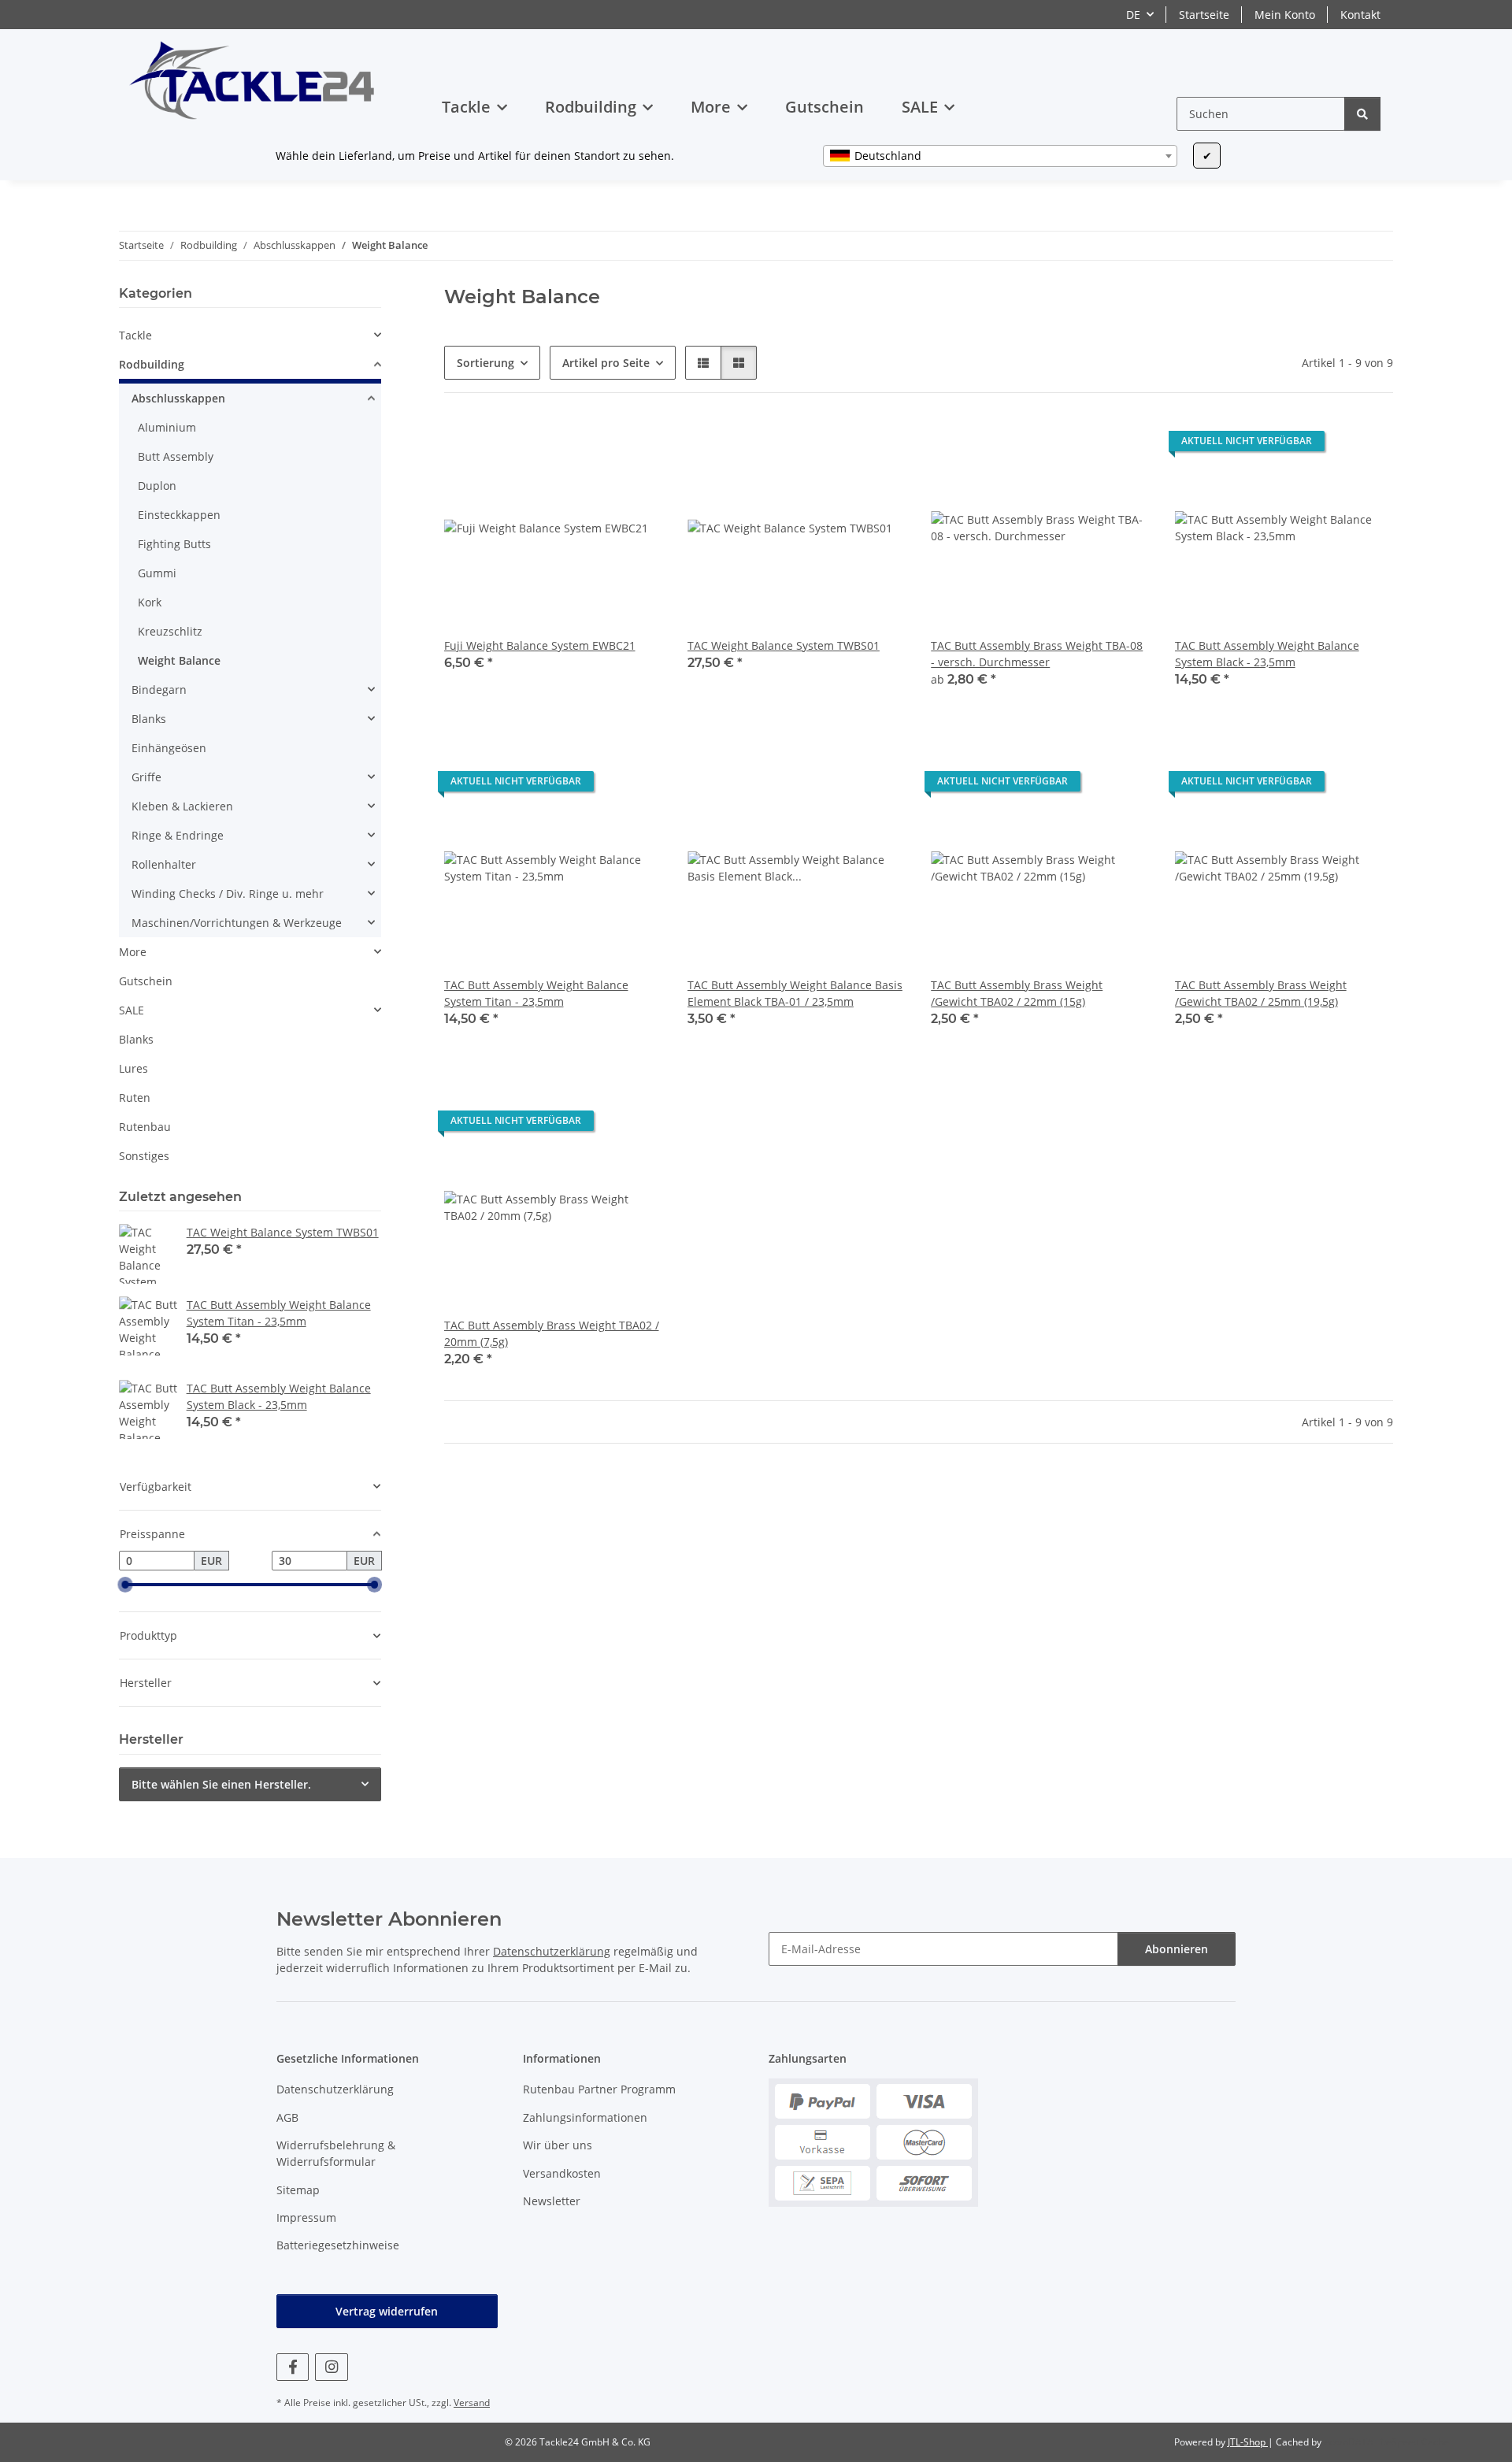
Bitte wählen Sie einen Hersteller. (221, 1784)
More (133, 952)
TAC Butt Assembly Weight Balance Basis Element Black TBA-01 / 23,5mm (795, 993)
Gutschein (146, 981)
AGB (287, 2117)
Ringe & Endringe (178, 835)
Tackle (135, 335)
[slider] (125, 1585)
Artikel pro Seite (606, 363)
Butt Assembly (176, 456)
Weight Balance (179, 660)
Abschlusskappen (178, 398)
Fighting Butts (174, 544)
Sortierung (485, 363)
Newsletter (552, 2201)
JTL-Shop (1248, 2442)
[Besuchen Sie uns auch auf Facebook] (293, 2367)
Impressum (306, 2217)
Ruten (135, 1098)
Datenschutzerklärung (552, 1951)
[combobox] (1000, 156)
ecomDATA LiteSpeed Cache (1386, 2442)
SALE (132, 1010)
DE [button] (1133, 15)
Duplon (157, 486)
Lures (133, 1068)
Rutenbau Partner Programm (599, 2089)
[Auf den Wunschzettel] (610, 391)
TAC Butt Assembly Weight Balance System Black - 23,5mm (1267, 654)
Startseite (1204, 15)
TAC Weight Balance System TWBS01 (784, 645)
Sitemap (298, 2190)
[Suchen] (1362, 114)
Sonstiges (144, 1156)
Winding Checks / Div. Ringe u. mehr (228, 894)
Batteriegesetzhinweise (338, 2245)
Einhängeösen (169, 748)
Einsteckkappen (179, 515)
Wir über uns (558, 2145)
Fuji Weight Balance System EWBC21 (540, 645)
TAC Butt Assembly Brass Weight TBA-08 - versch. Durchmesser (1037, 654)
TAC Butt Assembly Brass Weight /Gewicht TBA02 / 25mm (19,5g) (1261, 993)
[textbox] (1000, 156)
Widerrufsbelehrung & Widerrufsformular (336, 2153)
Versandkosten (562, 2173)
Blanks (149, 719)
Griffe (146, 777)
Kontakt (1360, 15)
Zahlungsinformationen (585, 2117)
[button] (703, 363)
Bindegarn (159, 690)
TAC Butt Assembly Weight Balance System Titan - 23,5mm (536, 993)
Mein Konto (1285, 15)
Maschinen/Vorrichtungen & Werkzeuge (237, 923)
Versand (472, 2403)
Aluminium (167, 427)
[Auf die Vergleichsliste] (569, 391)
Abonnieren (1177, 1949)
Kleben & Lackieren (182, 806)
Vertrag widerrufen (387, 2311)
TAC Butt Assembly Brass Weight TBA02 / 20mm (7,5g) (552, 1333)
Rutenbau (145, 1127)
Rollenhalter (164, 864)
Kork (150, 602)
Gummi (157, 573)
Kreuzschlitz (170, 631)
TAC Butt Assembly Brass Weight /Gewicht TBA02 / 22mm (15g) (1017, 993)
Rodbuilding (152, 364)
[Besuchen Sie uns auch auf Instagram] (331, 2367)
